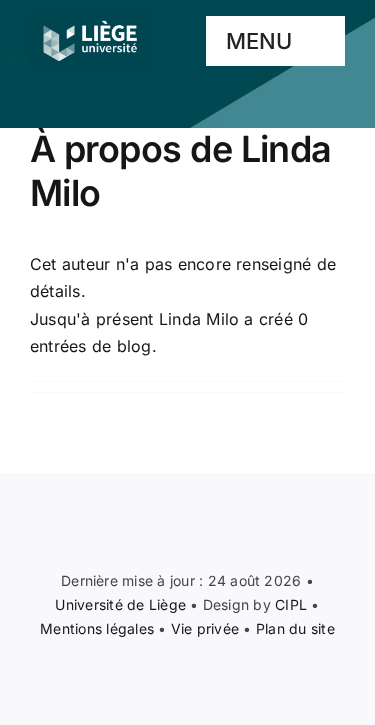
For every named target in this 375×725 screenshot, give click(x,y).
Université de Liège (120, 604)
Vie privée (205, 628)
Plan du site (295, 628)
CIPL (291, 604)
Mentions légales (97, 628)
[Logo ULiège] (90, 20)
